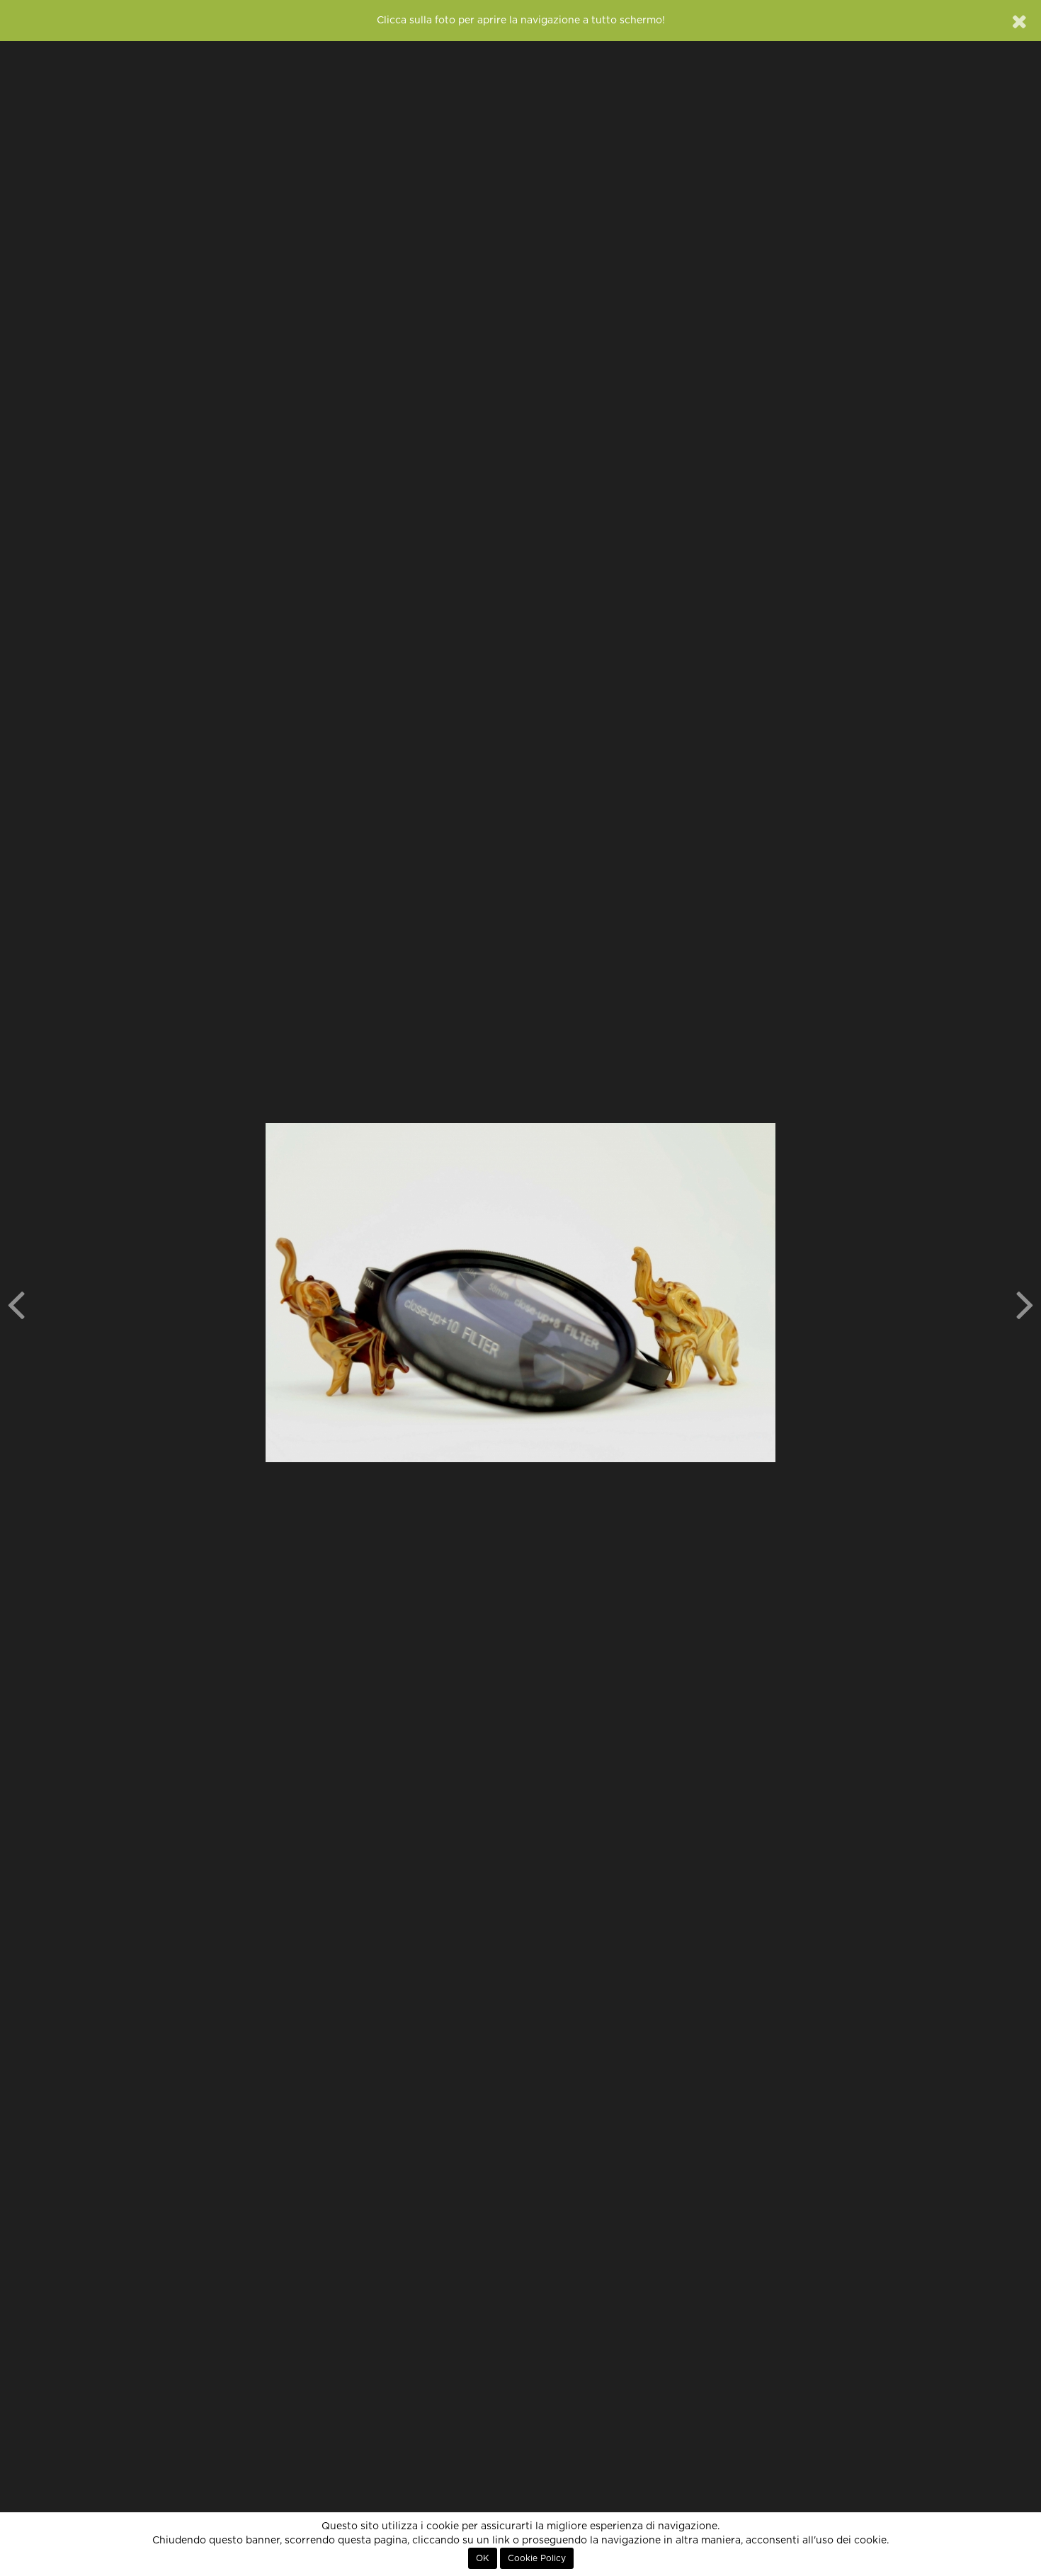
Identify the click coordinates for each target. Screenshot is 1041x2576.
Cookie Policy (537, 2558)
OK (483, 2558)
